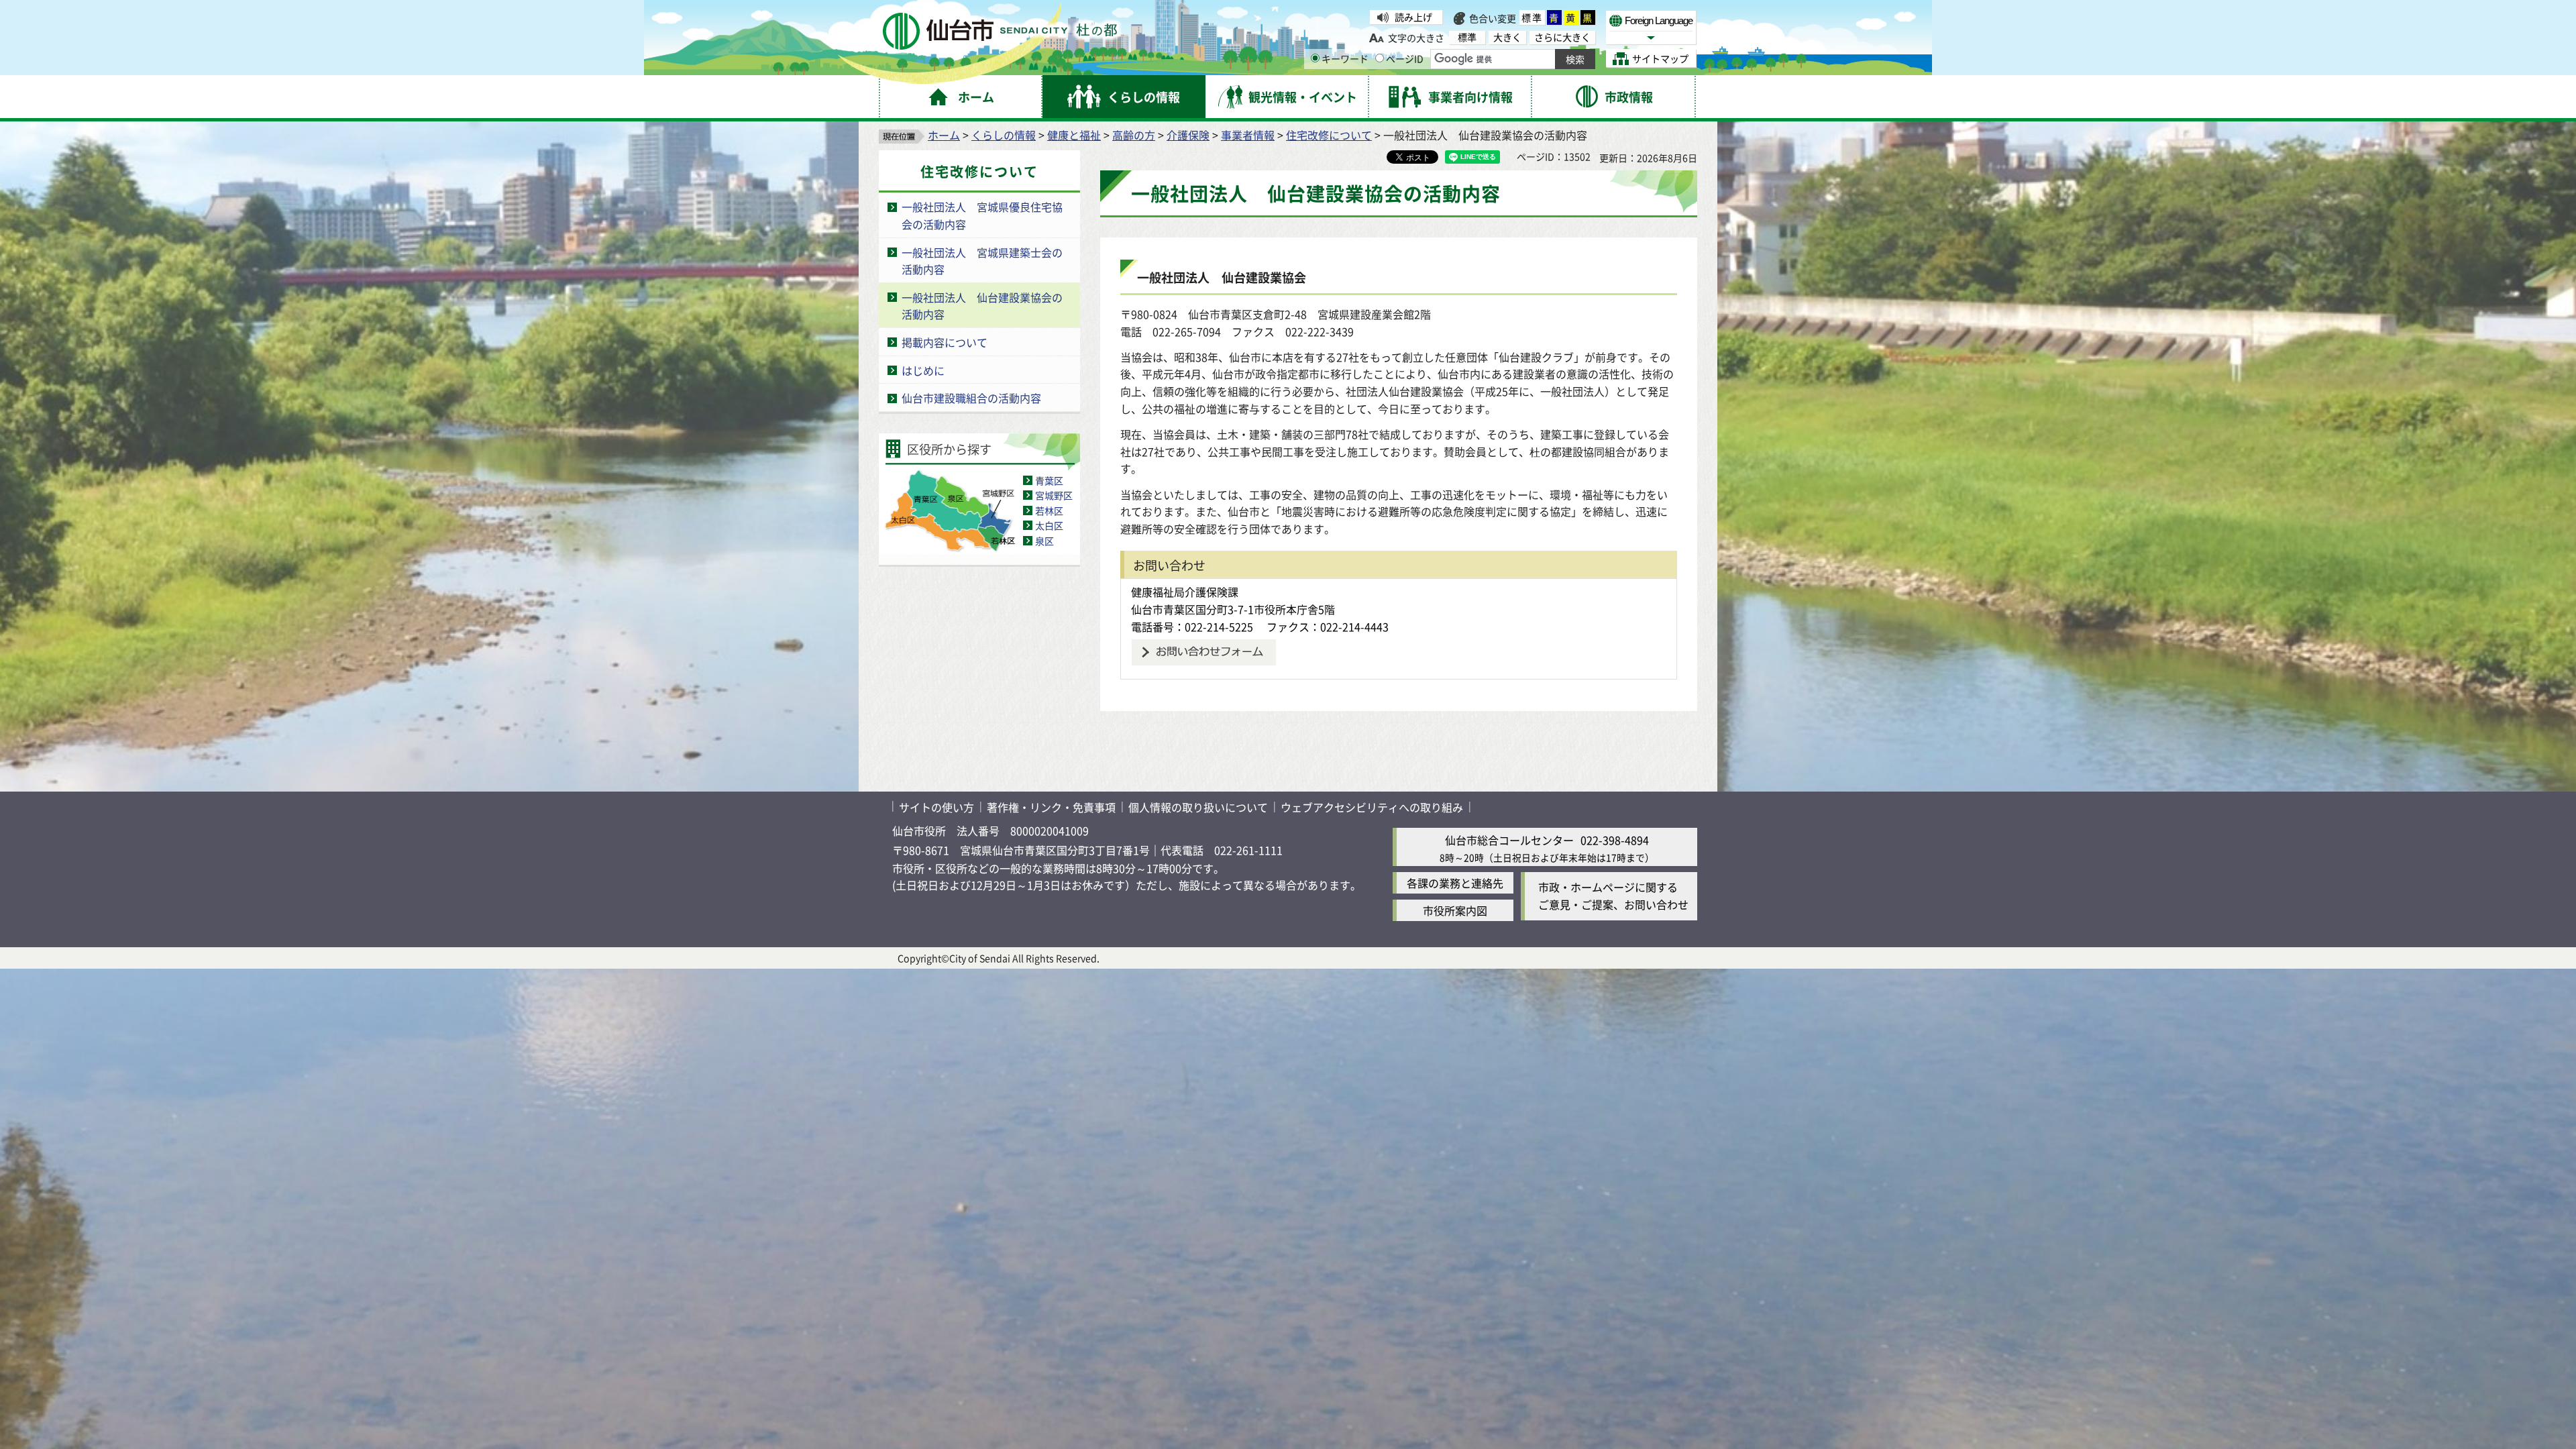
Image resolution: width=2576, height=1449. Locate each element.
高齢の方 (1134, 135)
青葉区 (1049, 480)
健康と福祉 (1074, 135)
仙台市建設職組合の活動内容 (971, 398)
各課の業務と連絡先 (1455, 883)
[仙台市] (1000, 31)
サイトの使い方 (936, 807)
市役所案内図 (1455, 910)
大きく (1507, 37)
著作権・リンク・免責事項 (1051, 807)
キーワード (1345, 58)
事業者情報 (1248, 135)
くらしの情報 (1004, 135)
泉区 (1044, 541)
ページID (1405, 58)
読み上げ (1413, 17)
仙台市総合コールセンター (1509, 840)
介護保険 (1188, 135)
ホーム (944, 135)
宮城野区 (1054, 495)
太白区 (1049, 525)
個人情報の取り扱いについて (1198, 807)
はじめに (923, 370)
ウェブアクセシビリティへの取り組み (1372, 807)
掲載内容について (945, 342)
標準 (1532, 17)
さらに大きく (1562, 37)
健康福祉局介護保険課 (1185, 592)
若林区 (1049, 511)
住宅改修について (1329, 135)
